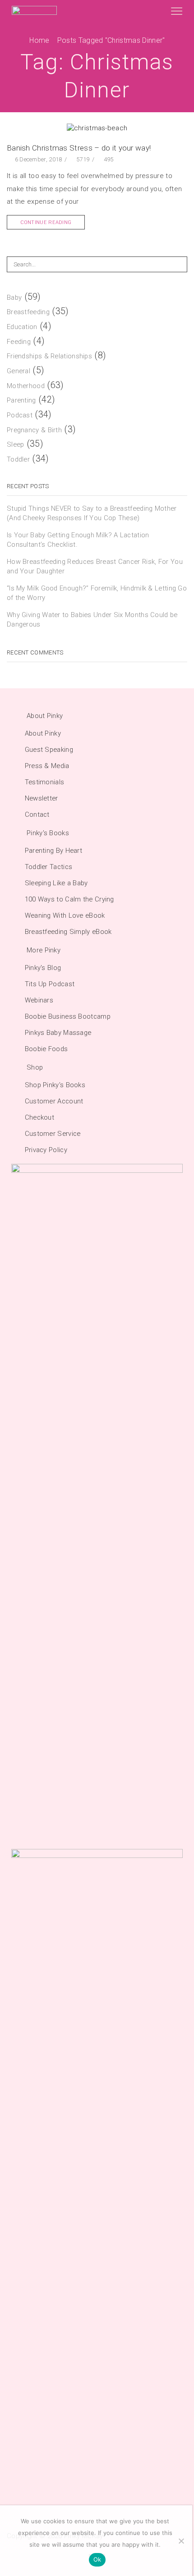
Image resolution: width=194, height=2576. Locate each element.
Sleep (16, 444)
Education (22, 327)
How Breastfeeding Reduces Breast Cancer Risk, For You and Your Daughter (95, 566)
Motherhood (26, 386)
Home (39, 40)
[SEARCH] (180, 264)
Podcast (20, 415)
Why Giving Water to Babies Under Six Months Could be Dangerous (92, 620)
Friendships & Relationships (49, 356)
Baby (14, 297)
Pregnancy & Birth (34, 430)
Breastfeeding (28, 312)
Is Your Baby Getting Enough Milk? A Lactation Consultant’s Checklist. (78, 540)
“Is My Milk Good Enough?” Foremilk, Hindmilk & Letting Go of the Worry (97, 593)
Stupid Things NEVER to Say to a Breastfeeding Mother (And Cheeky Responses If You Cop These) (92, 513)
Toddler (18, 459)
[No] (181, 2541)
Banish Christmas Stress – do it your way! (79, 148)
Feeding (19, 342)
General (18, 371)
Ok (97, 2559)
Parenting (21, 400)
